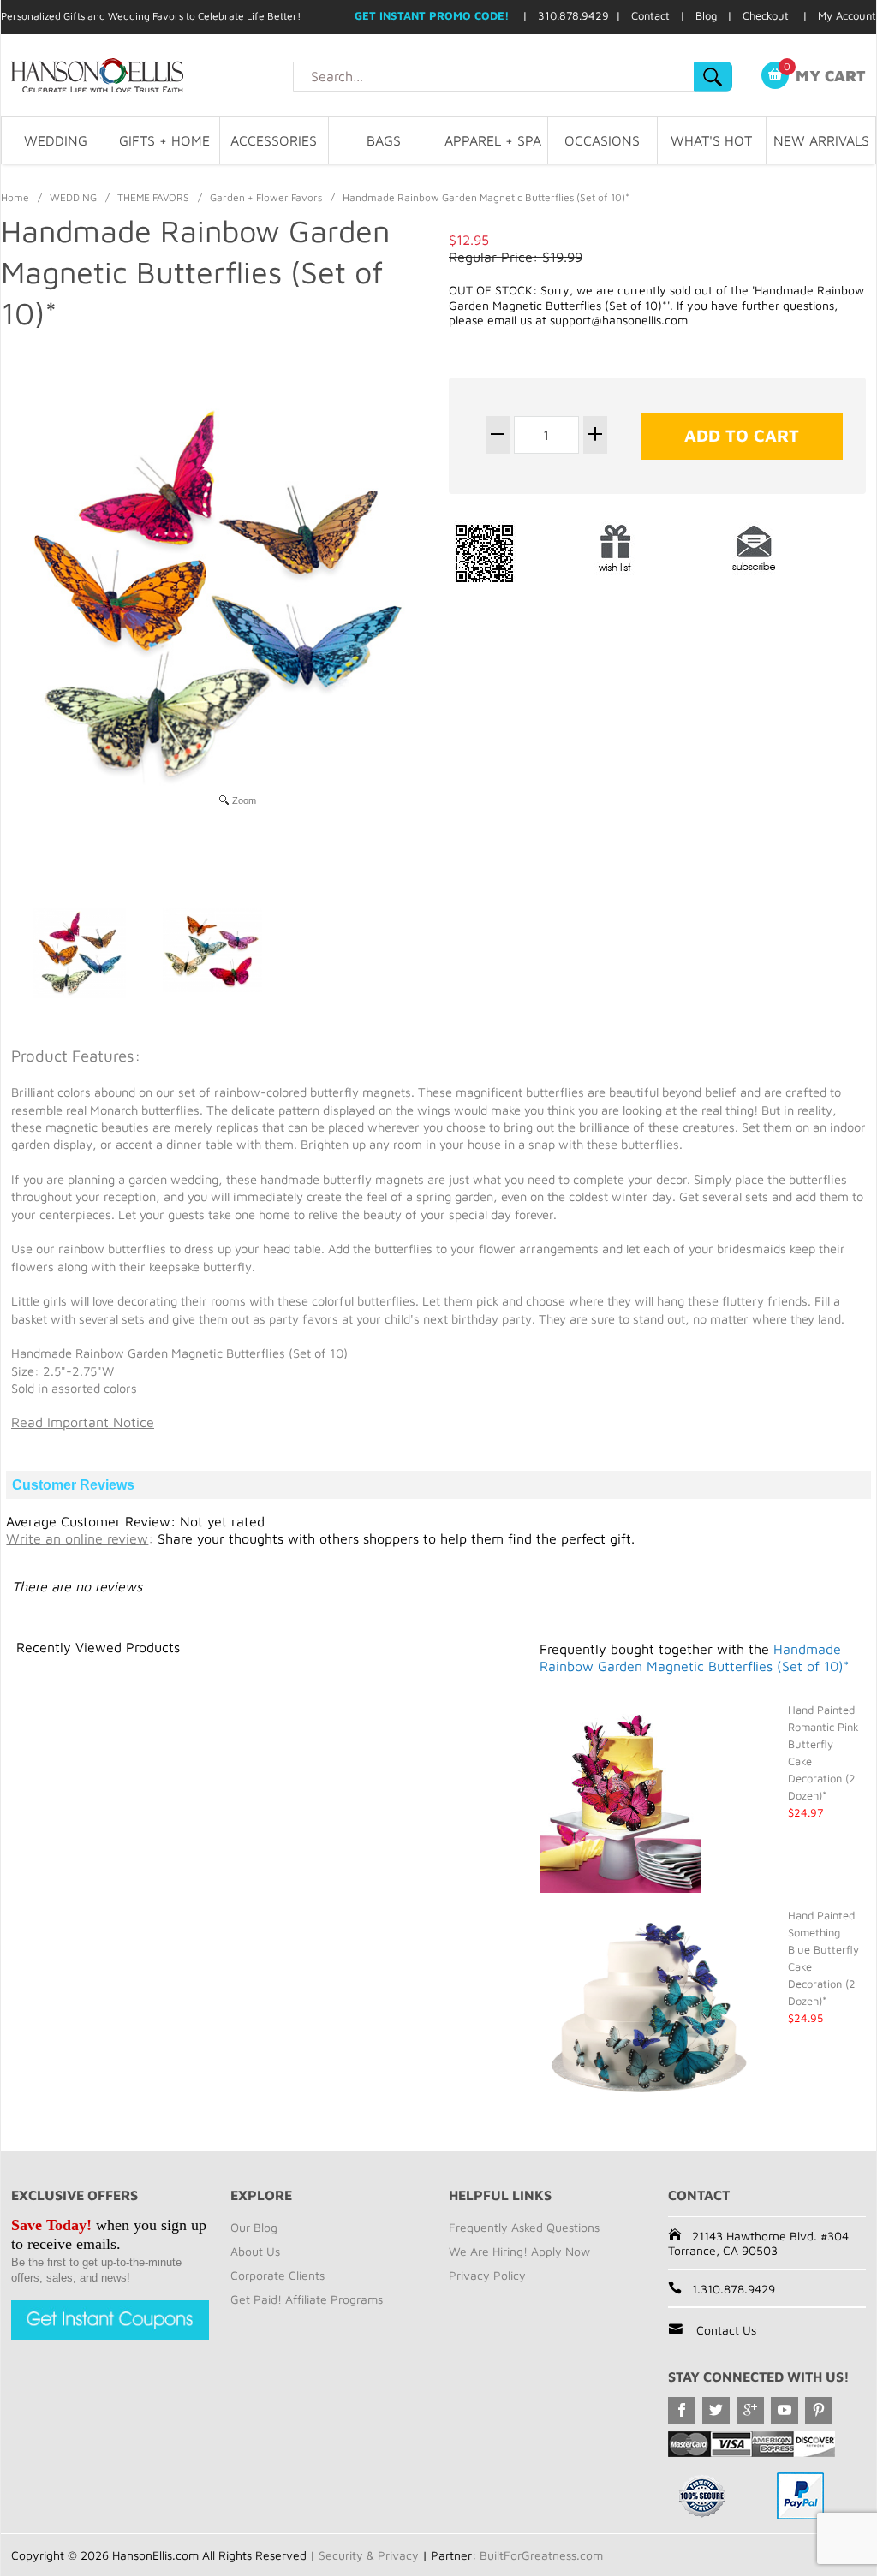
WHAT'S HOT (711, 140)
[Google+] (750, 2411)
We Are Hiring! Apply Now (519, 2251)
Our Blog (254, 2227)
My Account (847, 15)
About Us (255, 2251)
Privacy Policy (487, 2275)
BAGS (384, 140)
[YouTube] (785, 2411)
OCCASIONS (602, 140)
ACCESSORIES (274, 140)
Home (15, 197)
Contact (650, 15)
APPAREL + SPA (493, 140)
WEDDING (56, 140)
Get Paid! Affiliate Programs (307, 2299)
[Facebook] (682, 2411)
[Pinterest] (819, 2411)
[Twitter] (716, 2411)
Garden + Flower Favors (266, 197)
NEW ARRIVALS (821, 140)
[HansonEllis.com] (147, 75)
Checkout (766, 15)
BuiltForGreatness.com (541, 2555)
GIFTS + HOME (164, 140)
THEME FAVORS (153, 197)
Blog (706, 15)
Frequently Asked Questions (524, 2227)
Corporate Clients (277, 2275)
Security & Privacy (369, 2555)
